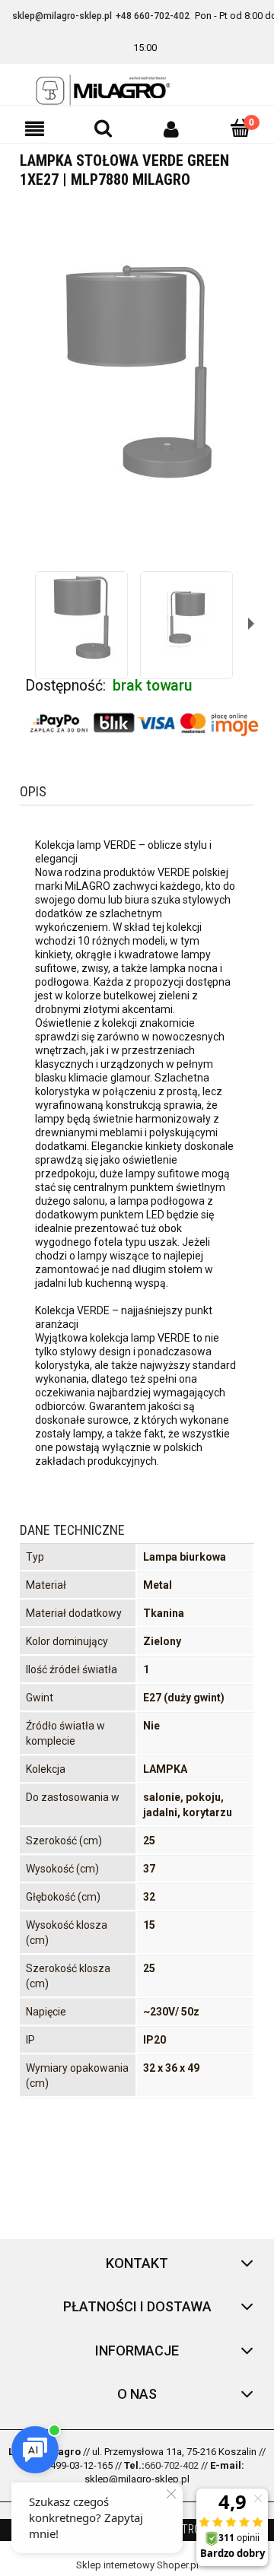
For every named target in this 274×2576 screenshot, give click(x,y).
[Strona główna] (137, 91)
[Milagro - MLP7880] (81, 618)
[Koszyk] (240, 128)
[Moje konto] (171, 129)
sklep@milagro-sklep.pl (62, 16)
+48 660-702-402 (153, 16)
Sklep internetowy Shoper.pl (137, 2565)
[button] (34, 129)
